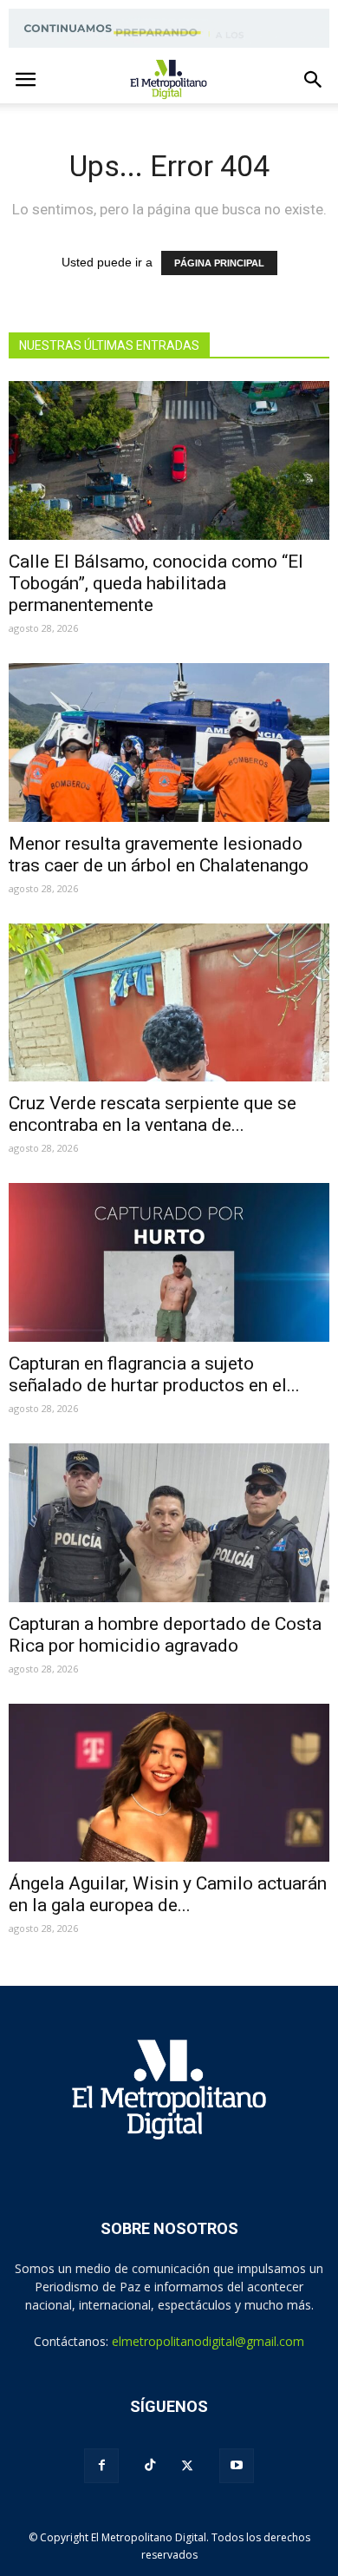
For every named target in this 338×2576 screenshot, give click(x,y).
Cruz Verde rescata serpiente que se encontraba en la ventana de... (153, 1114)
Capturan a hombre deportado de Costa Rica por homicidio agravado (165, 1635)
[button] (314, 80)
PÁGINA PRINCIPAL (219, 263)
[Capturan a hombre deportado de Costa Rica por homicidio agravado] (169, 1523)
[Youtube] (237, 2466)
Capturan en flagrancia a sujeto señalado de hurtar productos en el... (154, 1374)
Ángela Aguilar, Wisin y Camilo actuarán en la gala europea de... (168, 1894)
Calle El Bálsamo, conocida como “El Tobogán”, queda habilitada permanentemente (156, 583)
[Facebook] (101, 2466)
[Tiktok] (150, 2465)
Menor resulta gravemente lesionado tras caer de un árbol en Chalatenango (159, 854)
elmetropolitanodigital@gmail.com (208, 2341)
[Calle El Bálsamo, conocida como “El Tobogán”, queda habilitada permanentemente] (169, 460)
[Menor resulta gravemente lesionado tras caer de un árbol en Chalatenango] (169, 743)
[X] (187, 2466)
